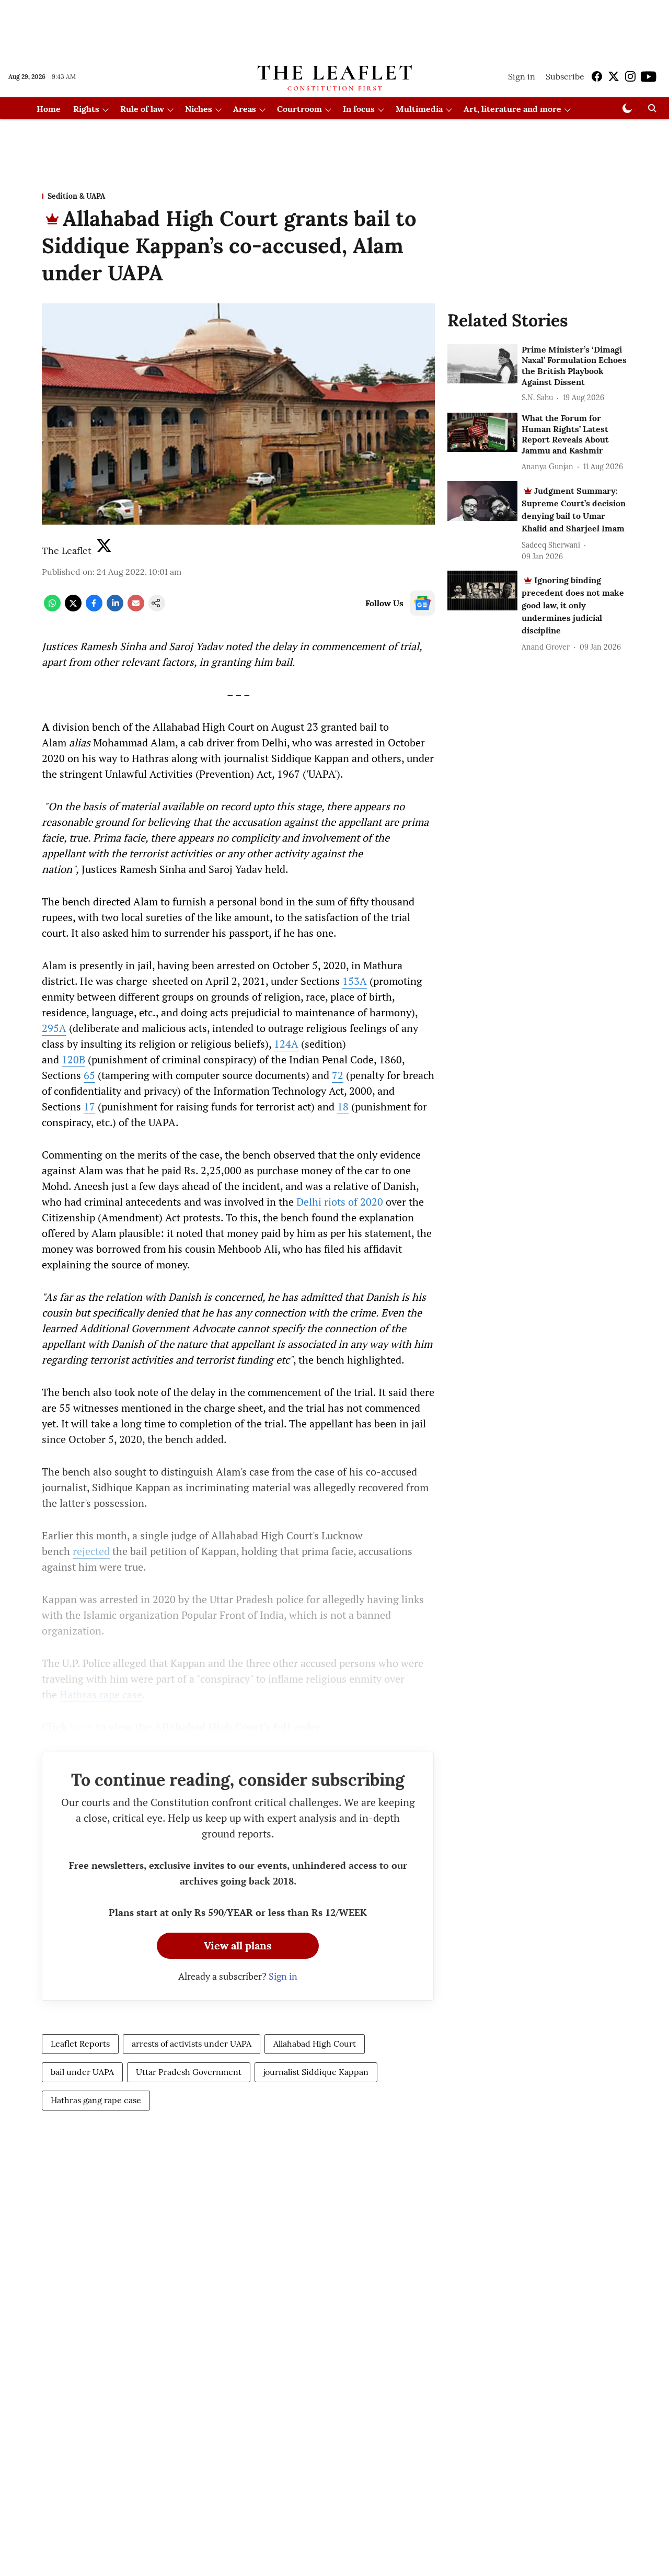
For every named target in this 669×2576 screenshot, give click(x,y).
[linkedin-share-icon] (115, 608)
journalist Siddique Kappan (316, 2072)
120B (73, 1059)
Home (49, 109)
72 (338, 1075)
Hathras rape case (101, 1694)
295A (54, 1028)
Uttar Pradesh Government (189, 2072)
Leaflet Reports (80, 2044)
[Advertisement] (334, 28)
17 (89, 1107)
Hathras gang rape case (96, 2100)
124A (286, 1044)
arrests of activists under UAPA (192, 2044)
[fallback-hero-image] (482, 364)
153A (355, 981)
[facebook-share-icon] (94, 608)
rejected (91, 1551)
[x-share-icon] (73, 608)
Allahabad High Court (315, 2044)
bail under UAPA (82, 2072)
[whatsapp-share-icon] (52, 608)
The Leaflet (67, 551)
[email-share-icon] (136, 608)
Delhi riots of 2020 (340, 1202)
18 (343, 1107)
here (82, 1727)
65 (89, 1075)
